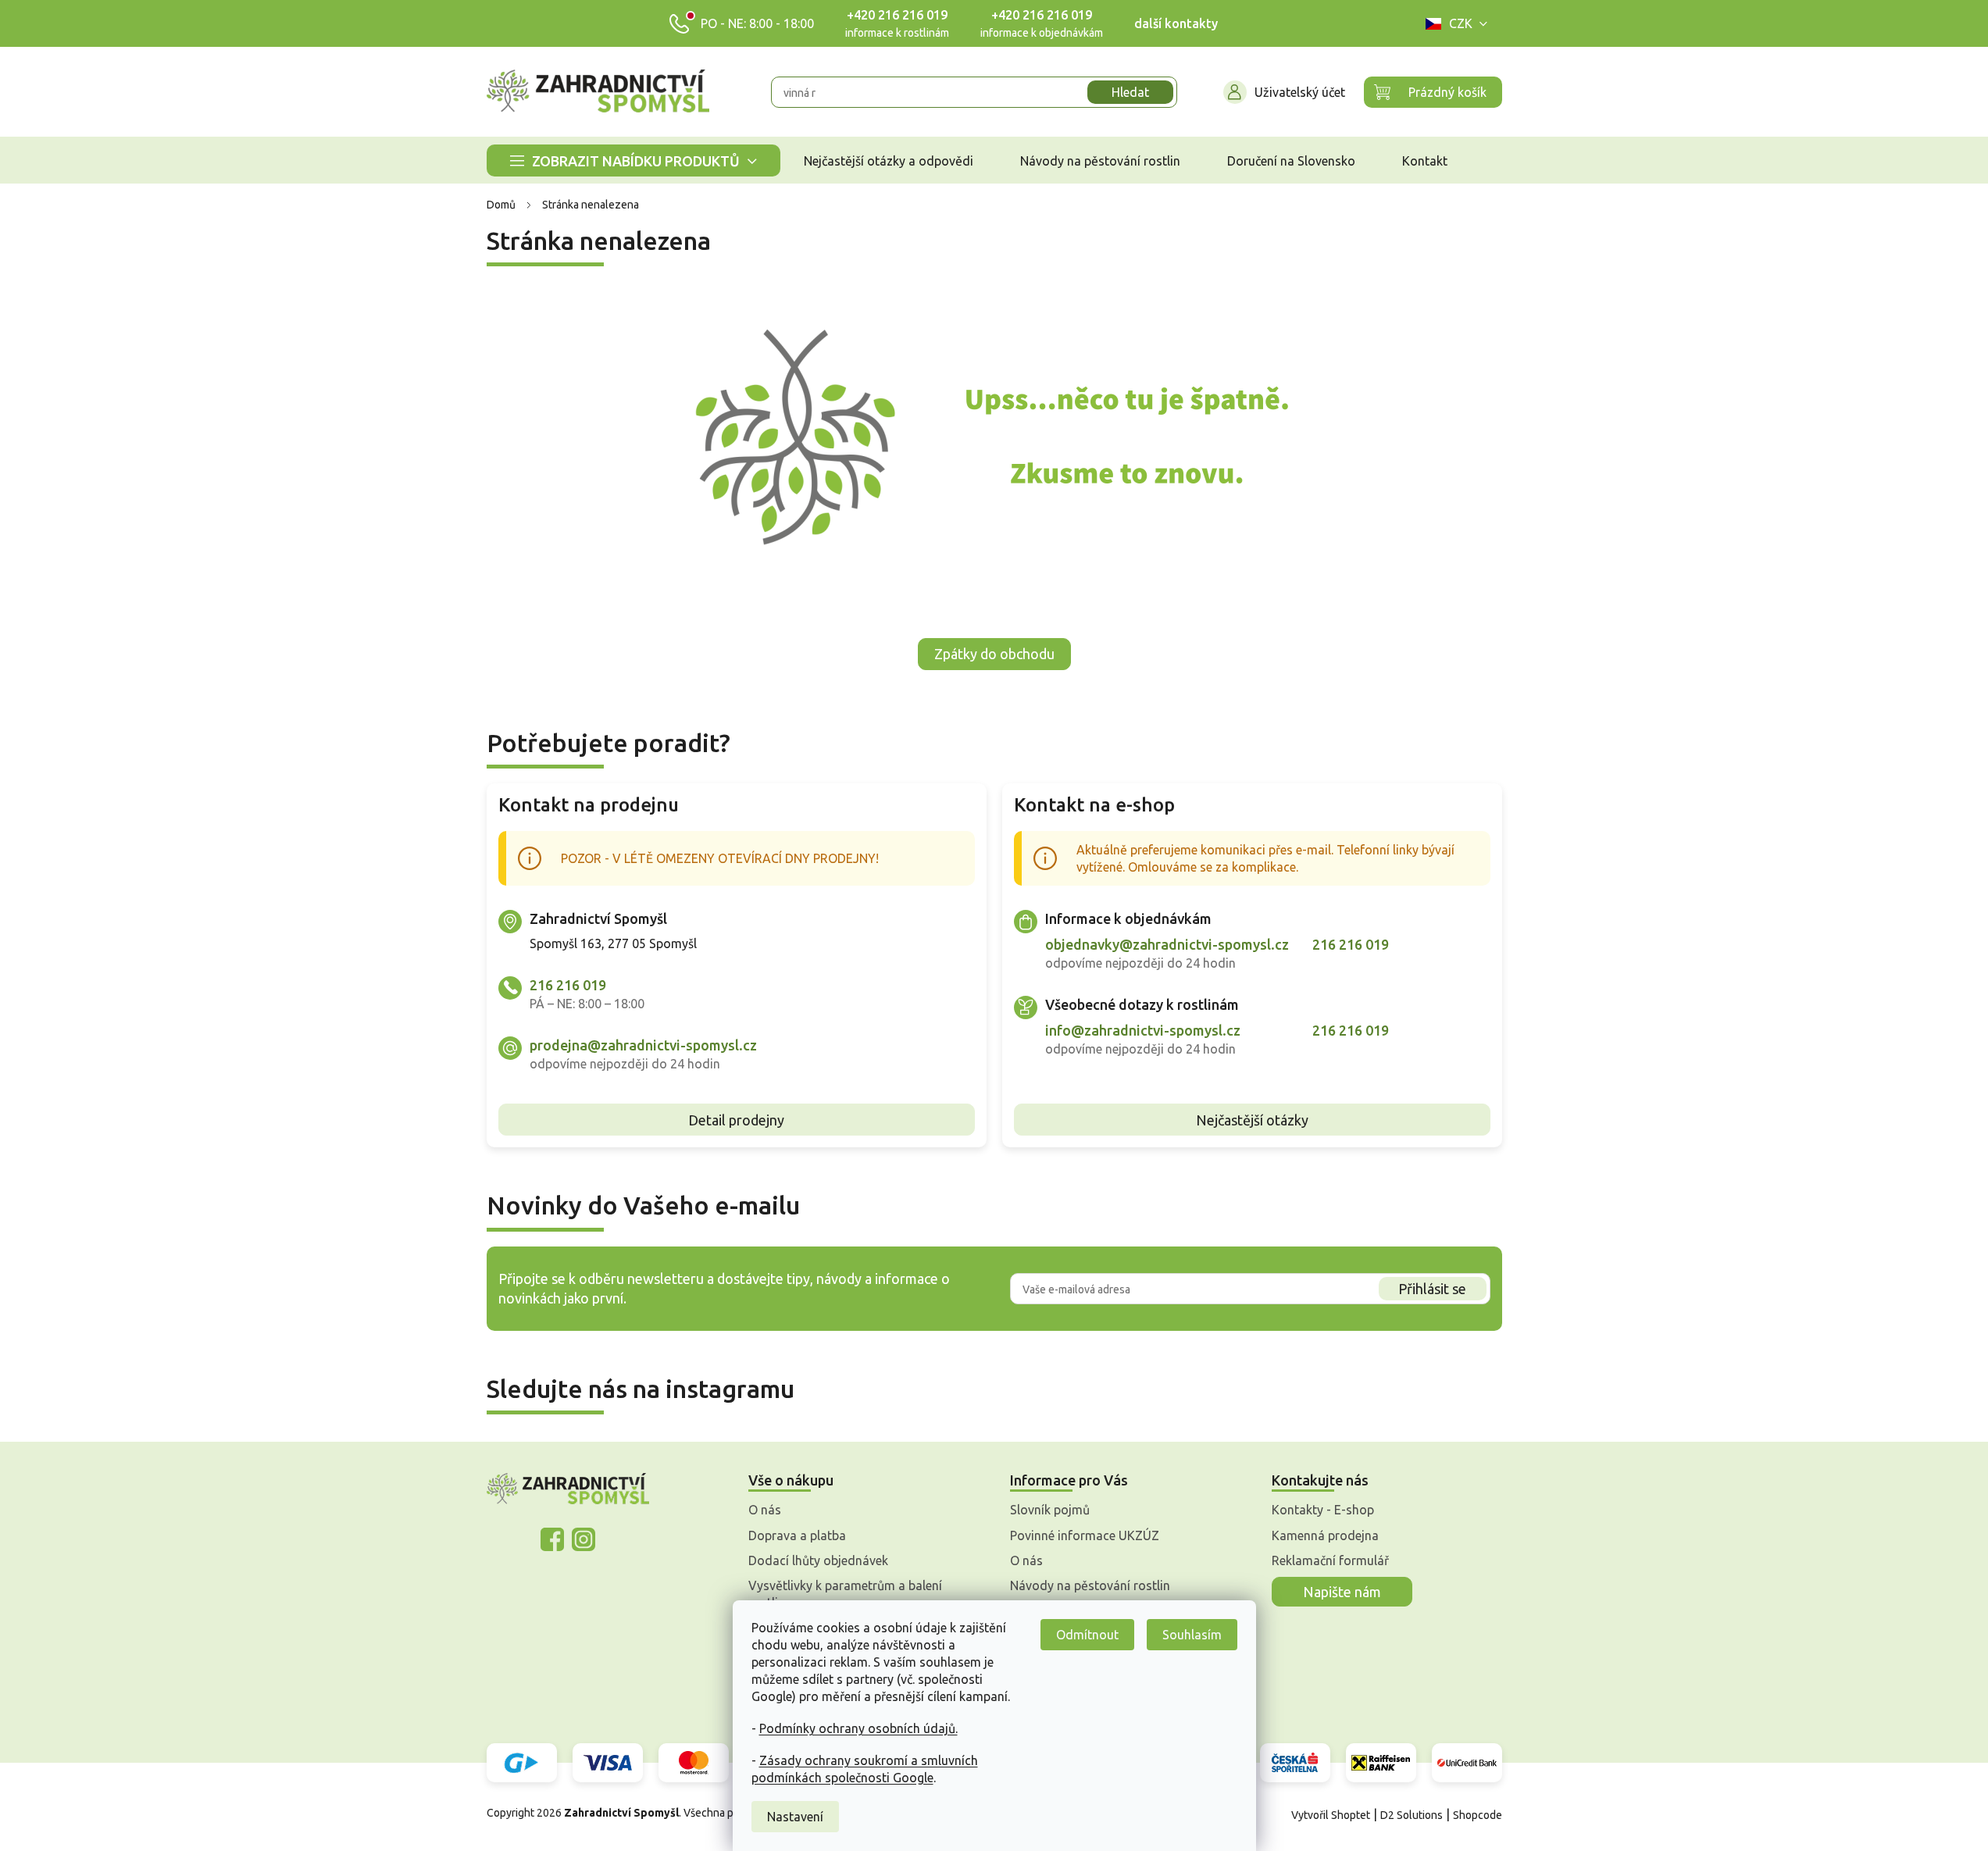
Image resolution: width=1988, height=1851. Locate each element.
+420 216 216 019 (897, 15)
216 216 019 (568, 985)
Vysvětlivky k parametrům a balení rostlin (845, 1594)
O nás (765, 1510)
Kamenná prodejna (1325, 1535)
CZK (1461, 23)
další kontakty (1176, 23)
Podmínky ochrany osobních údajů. (858, 1728)
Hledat (1130, 92)
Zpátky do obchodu (994, 654)
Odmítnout (1087, 1635)
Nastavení (795, 1817)
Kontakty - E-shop (1323, 1510)
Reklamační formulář (1330, 1560)
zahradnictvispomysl (584, 1539)
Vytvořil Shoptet (1331, 1815)
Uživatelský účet (1300, 92)
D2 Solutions (1412, 1815)
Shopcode (1478, 1815)
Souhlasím (1192, 1635)
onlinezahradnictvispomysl (552, 1539)
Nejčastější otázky (1252, 1120)
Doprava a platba (797, 1535)
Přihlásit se (1432, 1289)
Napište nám (1342, 1592)
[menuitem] (634, 160)
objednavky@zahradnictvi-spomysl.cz (1167, 944)
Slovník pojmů (1050, 1510)
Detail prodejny (736, 1120)
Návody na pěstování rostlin (1090, 1585)
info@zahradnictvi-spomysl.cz (1143, 1030)
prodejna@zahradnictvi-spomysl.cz (643, 1045)
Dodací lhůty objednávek (818, 1560)
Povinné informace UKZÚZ (1085, 1535)
